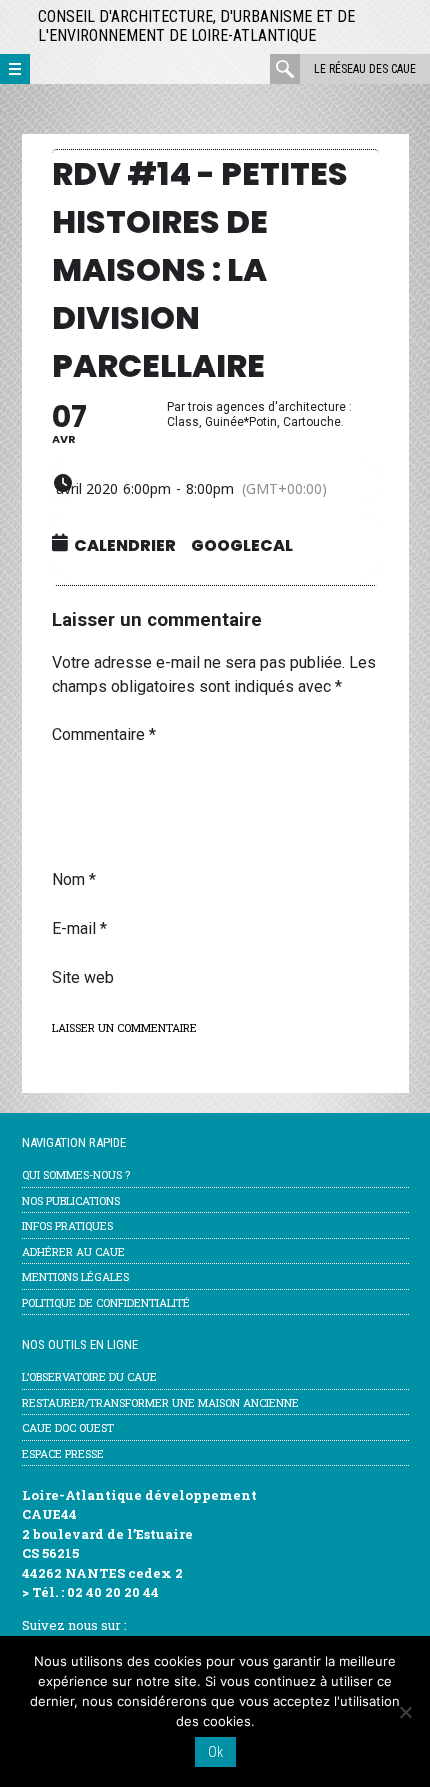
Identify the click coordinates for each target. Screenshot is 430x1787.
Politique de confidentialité (106, 1302)
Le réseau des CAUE (365, 69)
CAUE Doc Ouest (68, 1427)
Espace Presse (63, 1453)
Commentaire (104, 734)
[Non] (405, 1712)
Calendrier (125, 546)
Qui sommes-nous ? (76, 1174)
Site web (83, 977)
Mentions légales (75, 1276)
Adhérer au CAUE (73, 1251)
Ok (215, 1752)
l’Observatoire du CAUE (89, 1376)
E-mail (79, 928)
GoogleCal (242, 546)
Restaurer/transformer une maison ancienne (160, 1402)
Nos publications (71, 1200)
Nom (74, 879)
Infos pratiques (67, 1225)
